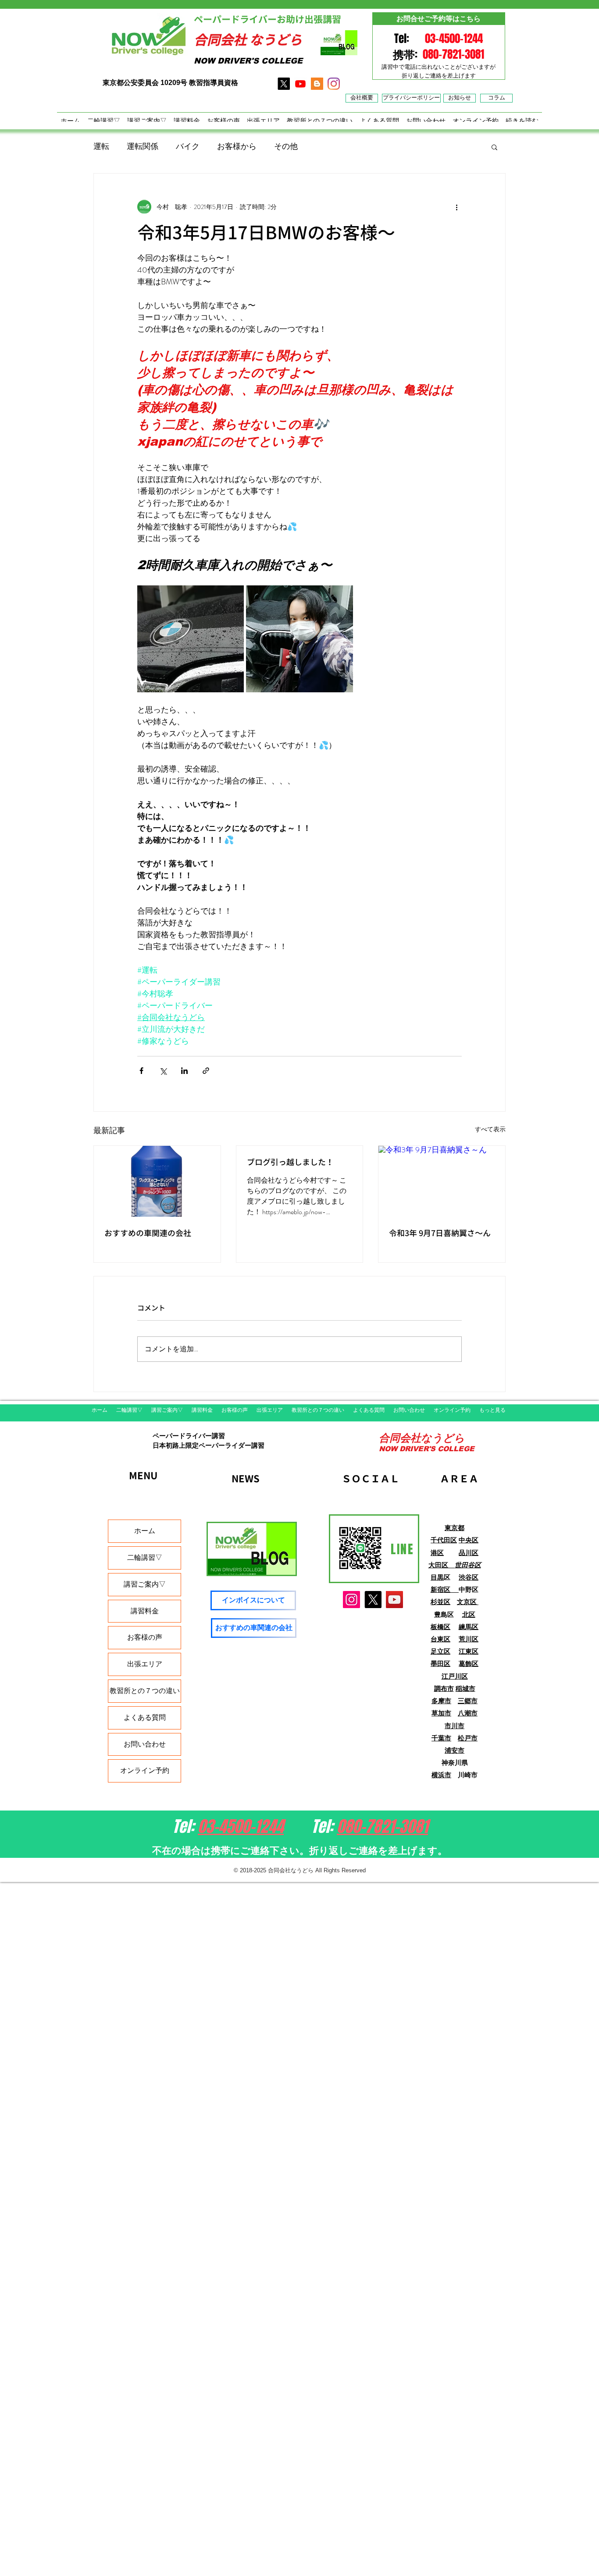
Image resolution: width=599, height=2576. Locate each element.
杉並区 (440, 1602)
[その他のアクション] (456, 207)
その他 (286, 146)
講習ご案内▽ (145, 1584)
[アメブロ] (317, 84)
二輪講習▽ (145, 1557)
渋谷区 (469, 1577)
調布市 (444, 1688)
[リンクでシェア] (206, 1071)
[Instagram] (351, 1600)
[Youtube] (300, 84)
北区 (469, 1614)
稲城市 (465, 1688)
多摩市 (441, 1701)
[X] (284, 84)
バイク (188, 146)
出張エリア (145, 1664)
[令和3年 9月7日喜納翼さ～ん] (442, 1181)
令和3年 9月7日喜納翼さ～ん (440, 1233)
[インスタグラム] (334, 84)
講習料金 (145, 1611)
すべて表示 (490, 1129)
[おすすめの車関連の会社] (157, 1181)
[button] (494, 147)
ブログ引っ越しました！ (290, 1162)
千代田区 (444, 1540)
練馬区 (469, 1627)
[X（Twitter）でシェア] (163, 1071)
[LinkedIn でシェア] (184, 1071)
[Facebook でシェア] (141, 1071)
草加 (438, 1713)
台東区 (440, 1639)
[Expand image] (191, 639)
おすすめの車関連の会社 (148, 1233)
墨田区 (440, 1664)
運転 (101, 146)
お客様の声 (145, 1637)
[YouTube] (394, 1600)
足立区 (440, 1651)
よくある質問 (145, 1717)
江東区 (469, 1651)
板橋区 (440, 1627)
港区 (437, 1553)
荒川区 (469, 1639)
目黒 (437, 1577)
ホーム (145, 1531)
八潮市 (468, 1713)
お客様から (237, 146)
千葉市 (441, 1738)
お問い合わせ (145, 1744)
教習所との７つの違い (145, 1691)
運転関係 (143, 146)
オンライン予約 (145, 1770)
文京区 (468, 1602)
